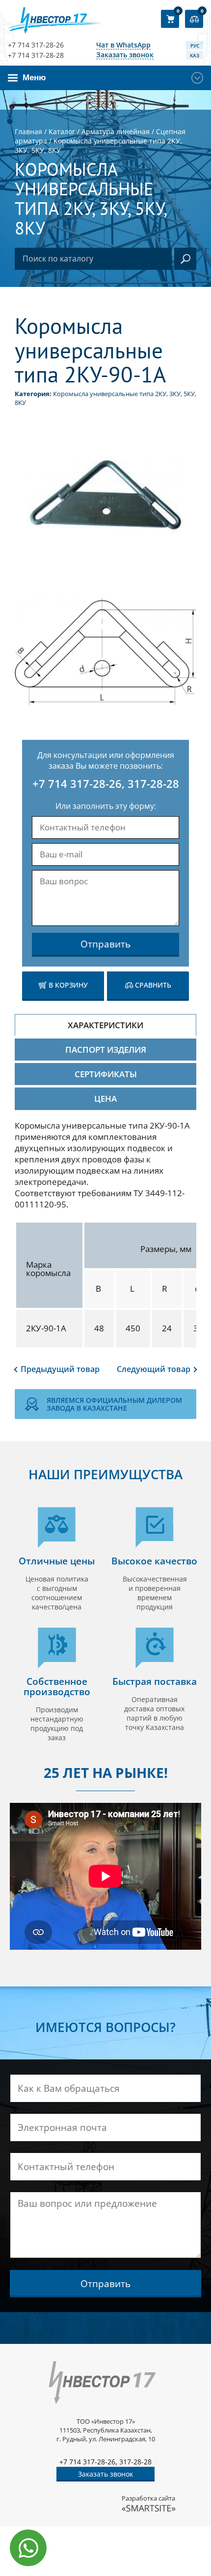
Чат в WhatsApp (123, 45)
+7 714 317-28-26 (36, 45)
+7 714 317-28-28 (36, 55)
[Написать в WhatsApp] (28, 2548)
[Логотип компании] (57, 20)
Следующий (154, 1369)
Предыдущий (60, 1369)
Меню (34, 78)
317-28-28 (153, 783)
